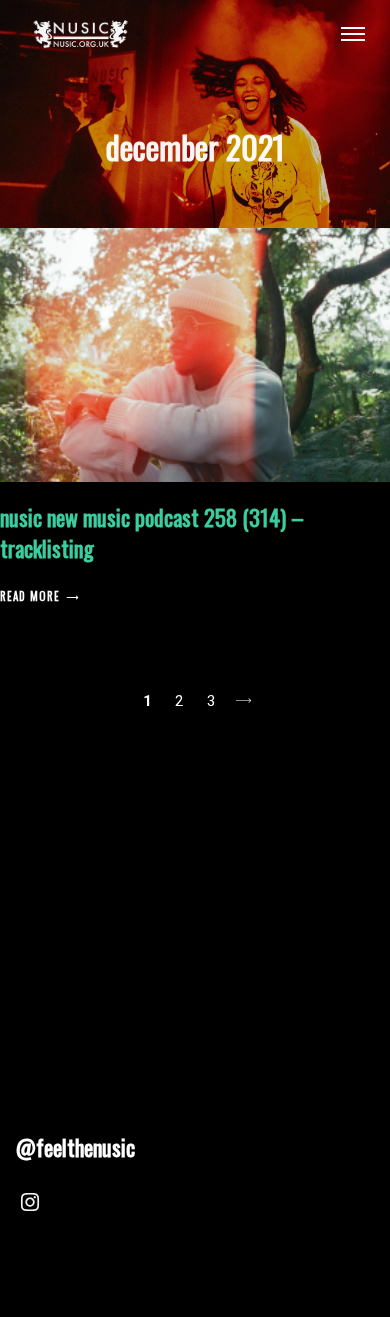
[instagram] (30, 1205)
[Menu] (353, 33)
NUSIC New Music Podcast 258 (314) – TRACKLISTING (152, 533)
